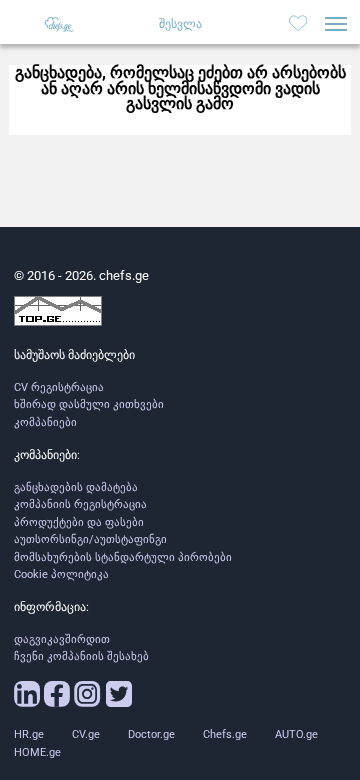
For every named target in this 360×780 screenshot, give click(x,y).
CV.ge (86, 734)
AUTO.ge (296, 734)
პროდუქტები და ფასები (79, 522)
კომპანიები (45, 422)
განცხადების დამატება (76, 487)
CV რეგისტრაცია (59, 387)
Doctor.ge (151, 734)
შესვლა (180, 24)
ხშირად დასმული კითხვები (89, 404)
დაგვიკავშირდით (62, 639)
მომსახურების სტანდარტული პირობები (123, 557)
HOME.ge (37, 752)
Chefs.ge (225, 734)
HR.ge (29, 734)
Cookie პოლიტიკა (61, 574)
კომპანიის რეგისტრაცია (80, 504)
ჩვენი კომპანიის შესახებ (81, 656)
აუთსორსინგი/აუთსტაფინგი (90, 539)
